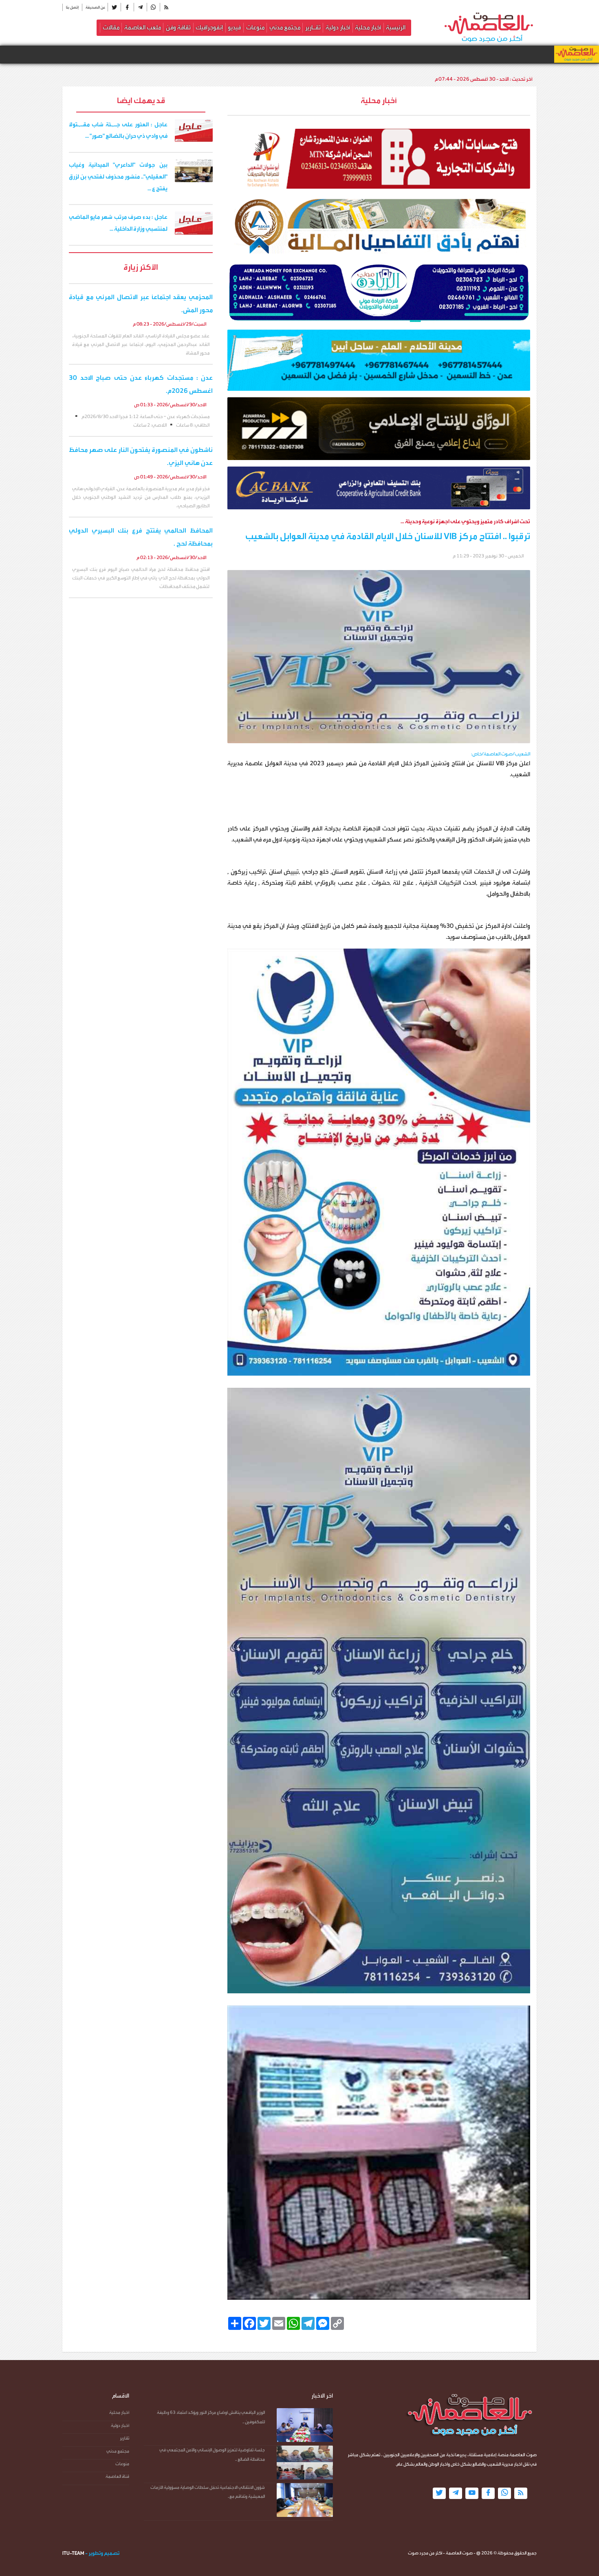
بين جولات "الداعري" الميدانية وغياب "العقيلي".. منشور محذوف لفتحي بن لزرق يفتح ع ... (118, 177)
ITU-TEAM (73, 2553)
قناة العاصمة (117, 2476)
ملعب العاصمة (143, 28)
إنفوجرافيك (209, 28)
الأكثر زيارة (141, 267)
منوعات (255, 28)
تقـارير (313, 28)
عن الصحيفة (95, 7)
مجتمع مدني (285, 28)
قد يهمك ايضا (141, 100)
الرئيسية (396, 28)
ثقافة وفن (178, 28)
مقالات (111, 28)
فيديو (234, 28)
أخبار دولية (338, 28)
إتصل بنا (72, 7)
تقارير (124, 2438)
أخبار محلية (368, 28)
